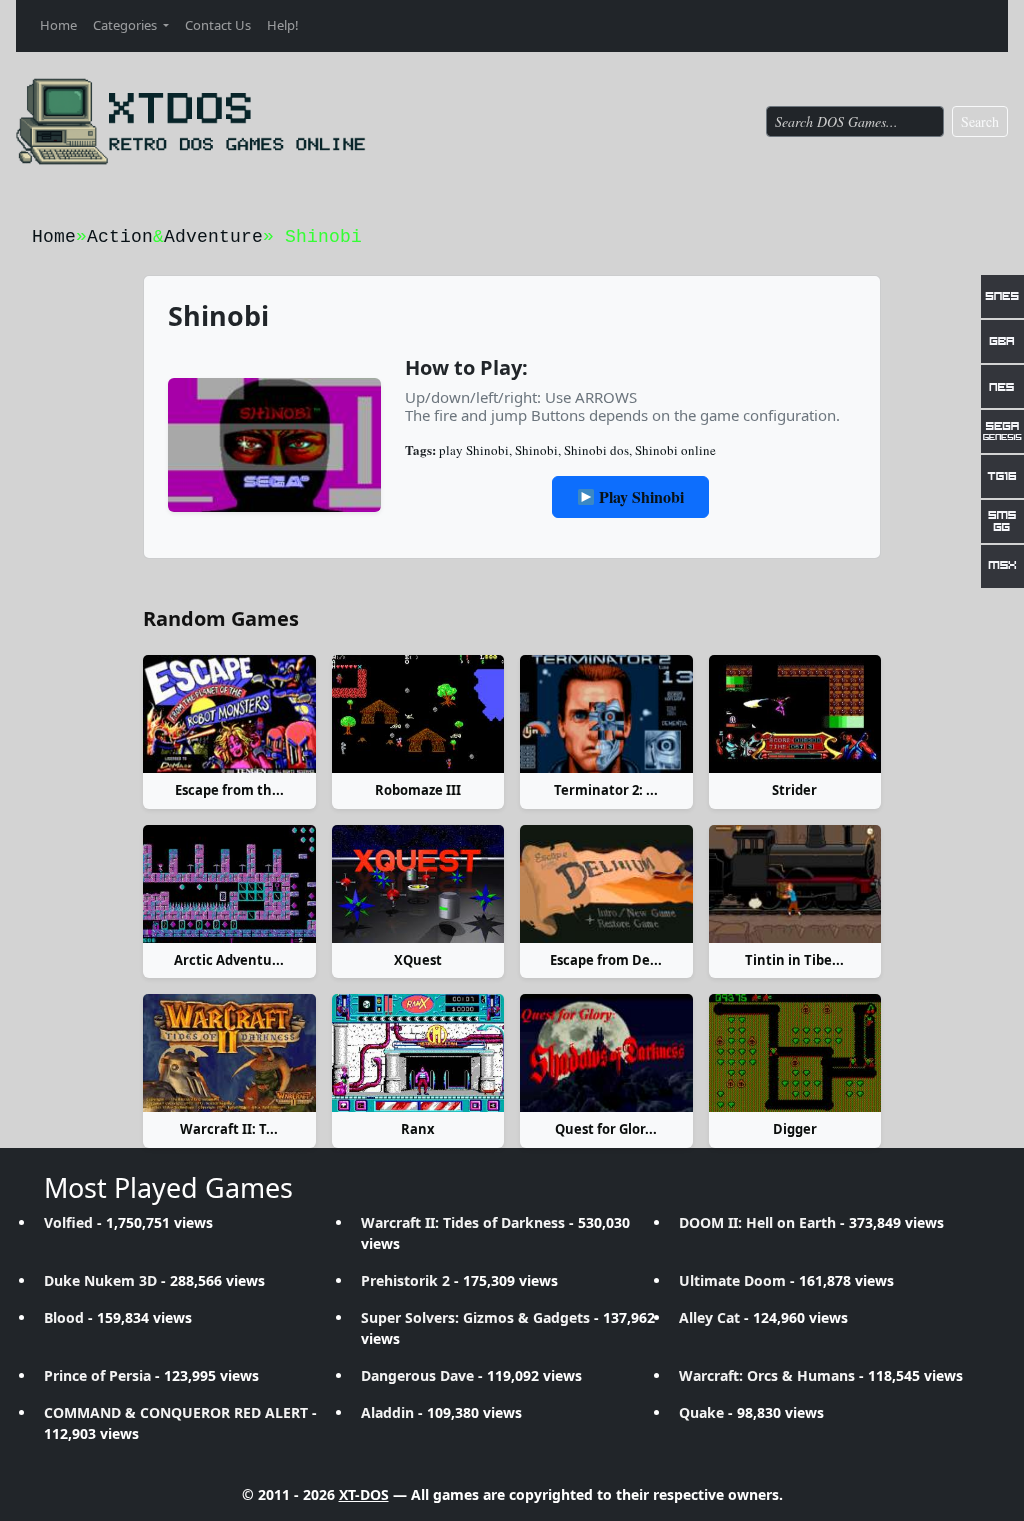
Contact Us (218, 25)
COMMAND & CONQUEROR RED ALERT (176, 1412)
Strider (794, 790)
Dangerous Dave (417, 1375)
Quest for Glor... (606, 1129)
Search (980, 121)
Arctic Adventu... (229, 960)
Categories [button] (126, 25)
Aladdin (387, 1412)
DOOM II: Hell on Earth (757, 1222)
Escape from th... (229, 790)
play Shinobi (474, 450)
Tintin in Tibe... (794, 960)
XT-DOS (364, 1494)
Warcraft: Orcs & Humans (767, 1375)
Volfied (68, 1222)
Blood (64, 1317)
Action (120, 237)
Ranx (418, 1129)
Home (58, 25)
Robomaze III (418, 790)
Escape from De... (606, 960)
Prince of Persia (97, 1375)
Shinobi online (675, 450)
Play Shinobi (639, 496)
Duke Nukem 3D (100, 1280)
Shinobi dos (596, 450)
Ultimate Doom (732, 1280)
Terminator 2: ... (606, 790)
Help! (283, 25)
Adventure (213, 237)
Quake (701, 1412)
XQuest (418, 960)
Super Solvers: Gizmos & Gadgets (475, 1317)
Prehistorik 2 (405, 1280)
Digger (795, 1129)
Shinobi (536, 450)
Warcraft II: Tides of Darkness (463, 1222)
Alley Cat (709, 1317)
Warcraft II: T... (229, 1129)
